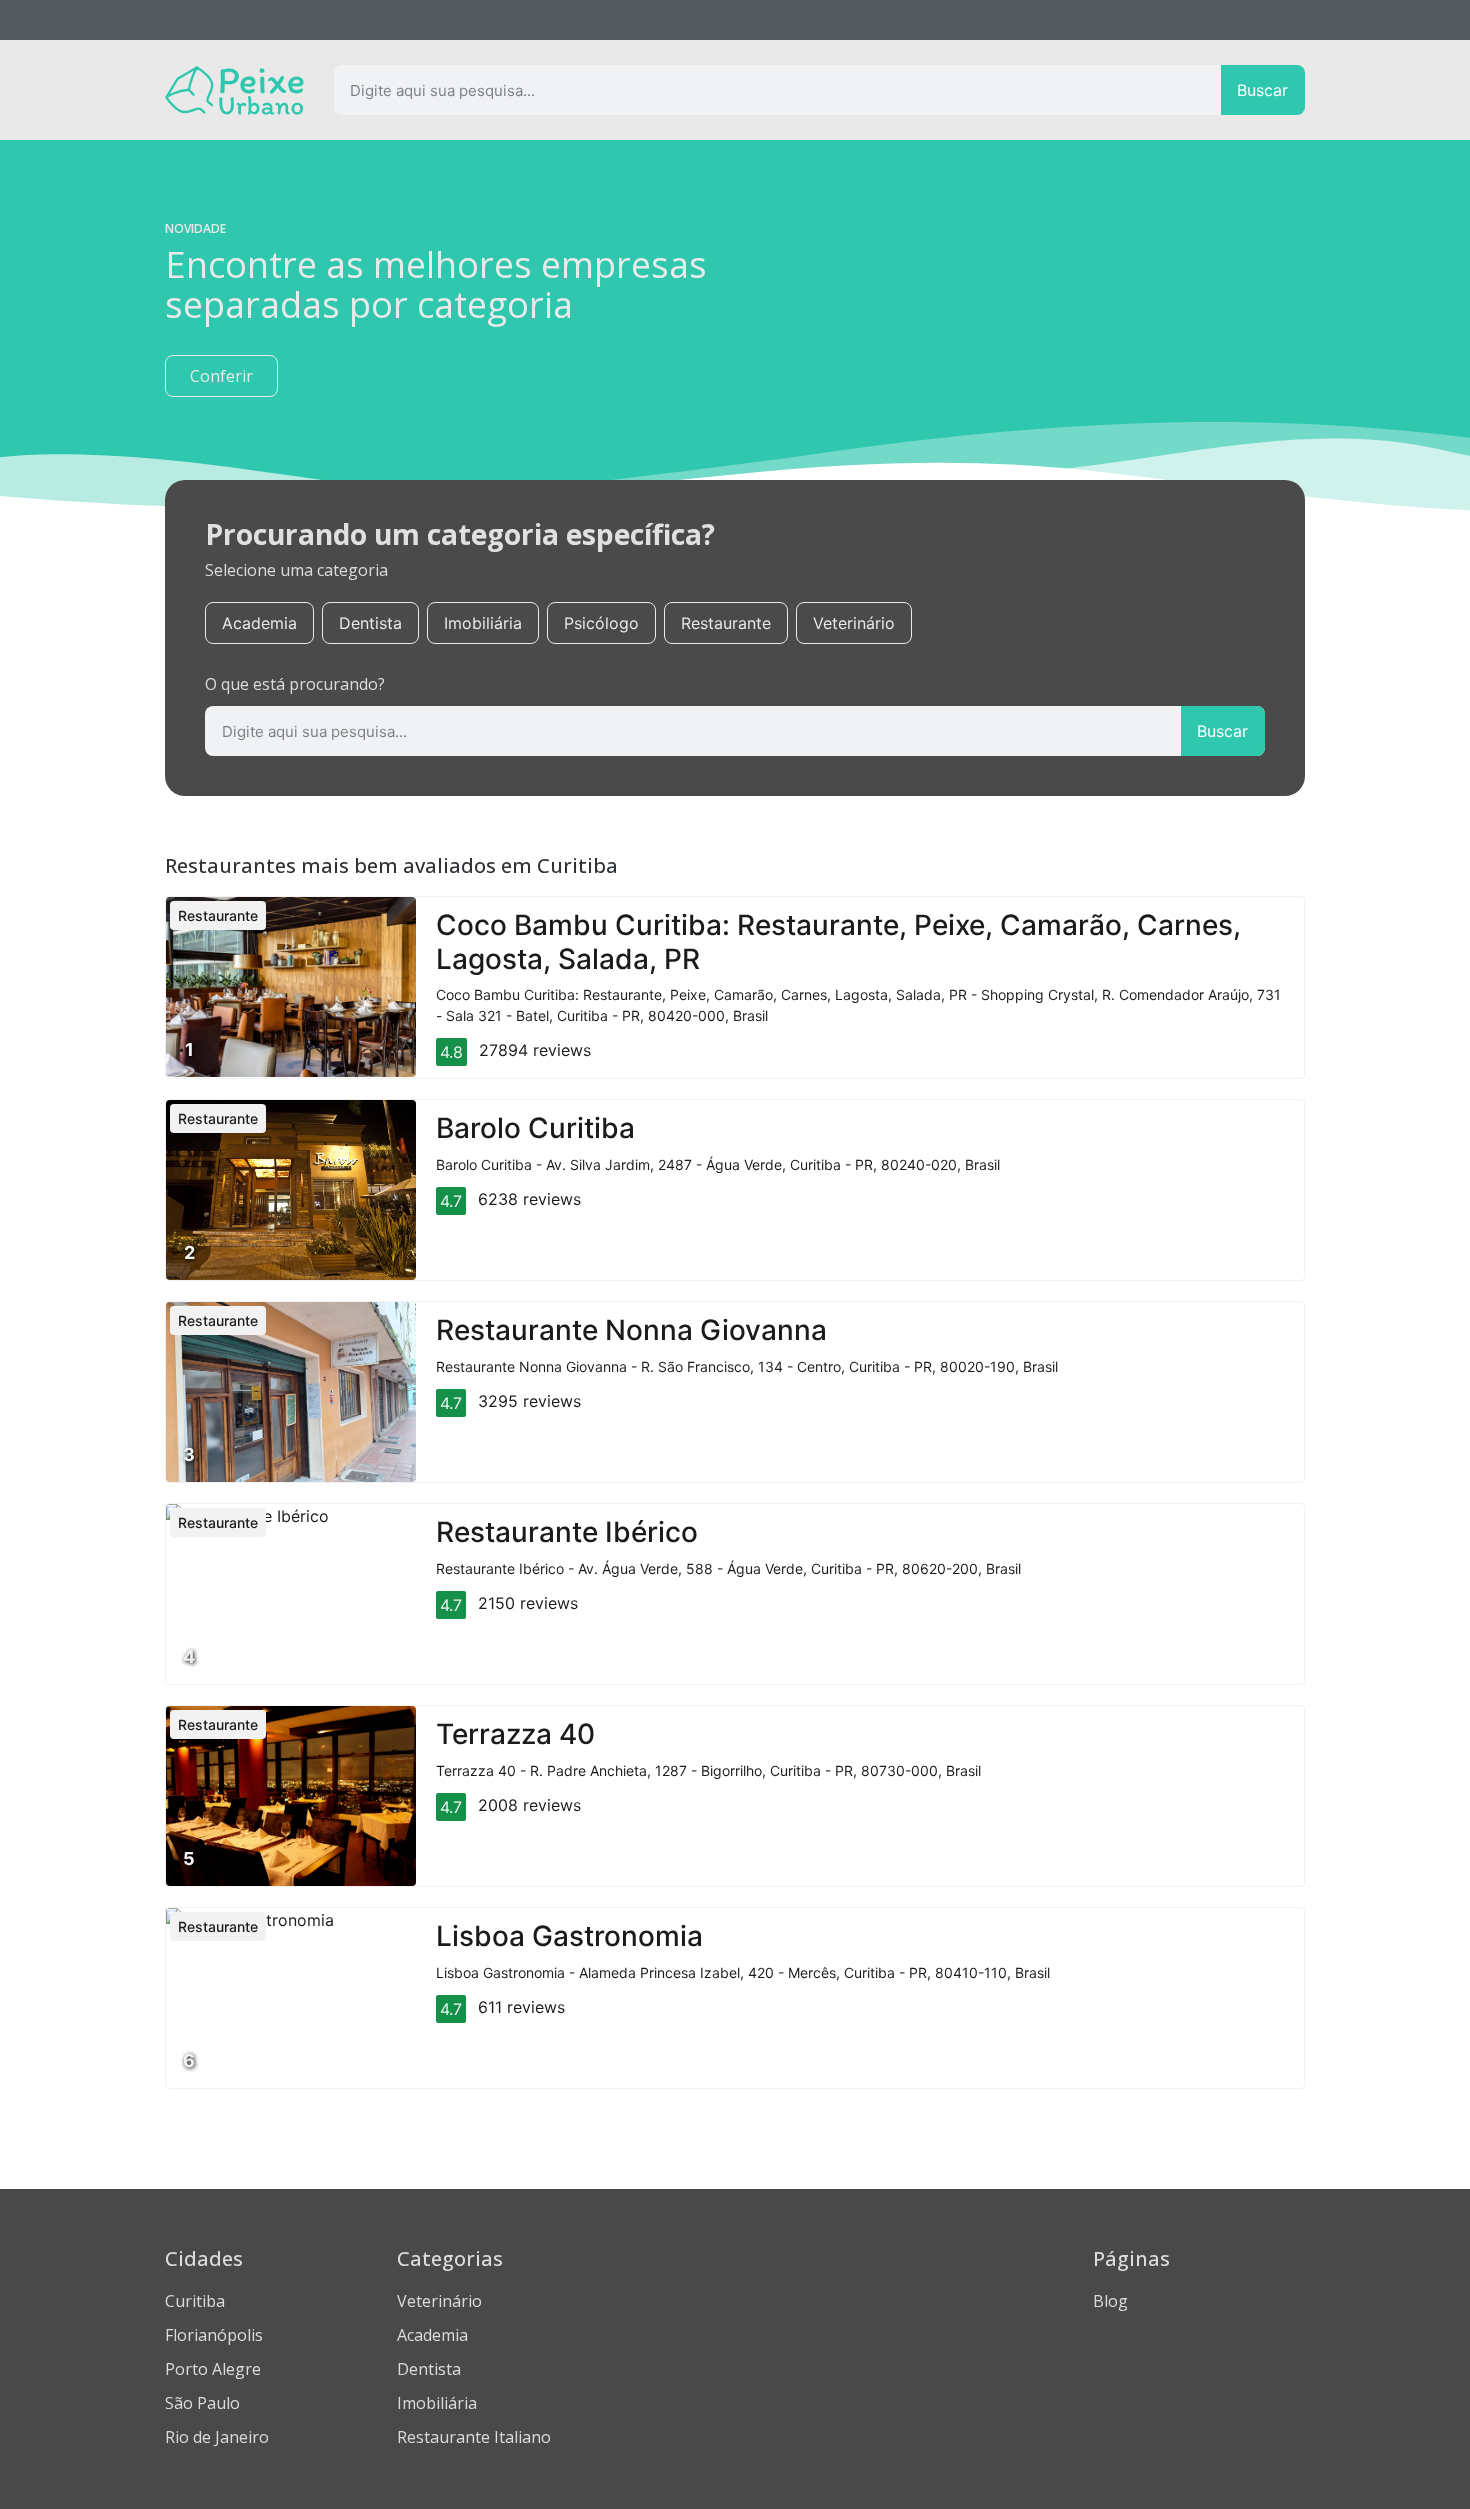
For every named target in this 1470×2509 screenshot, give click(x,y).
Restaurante (726, 623)
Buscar (1262, 90)
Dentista (370, 623)
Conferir (221, 376)
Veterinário (854, 623)
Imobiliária (483, 623)
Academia (259, 623)
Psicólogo (601, 623)
